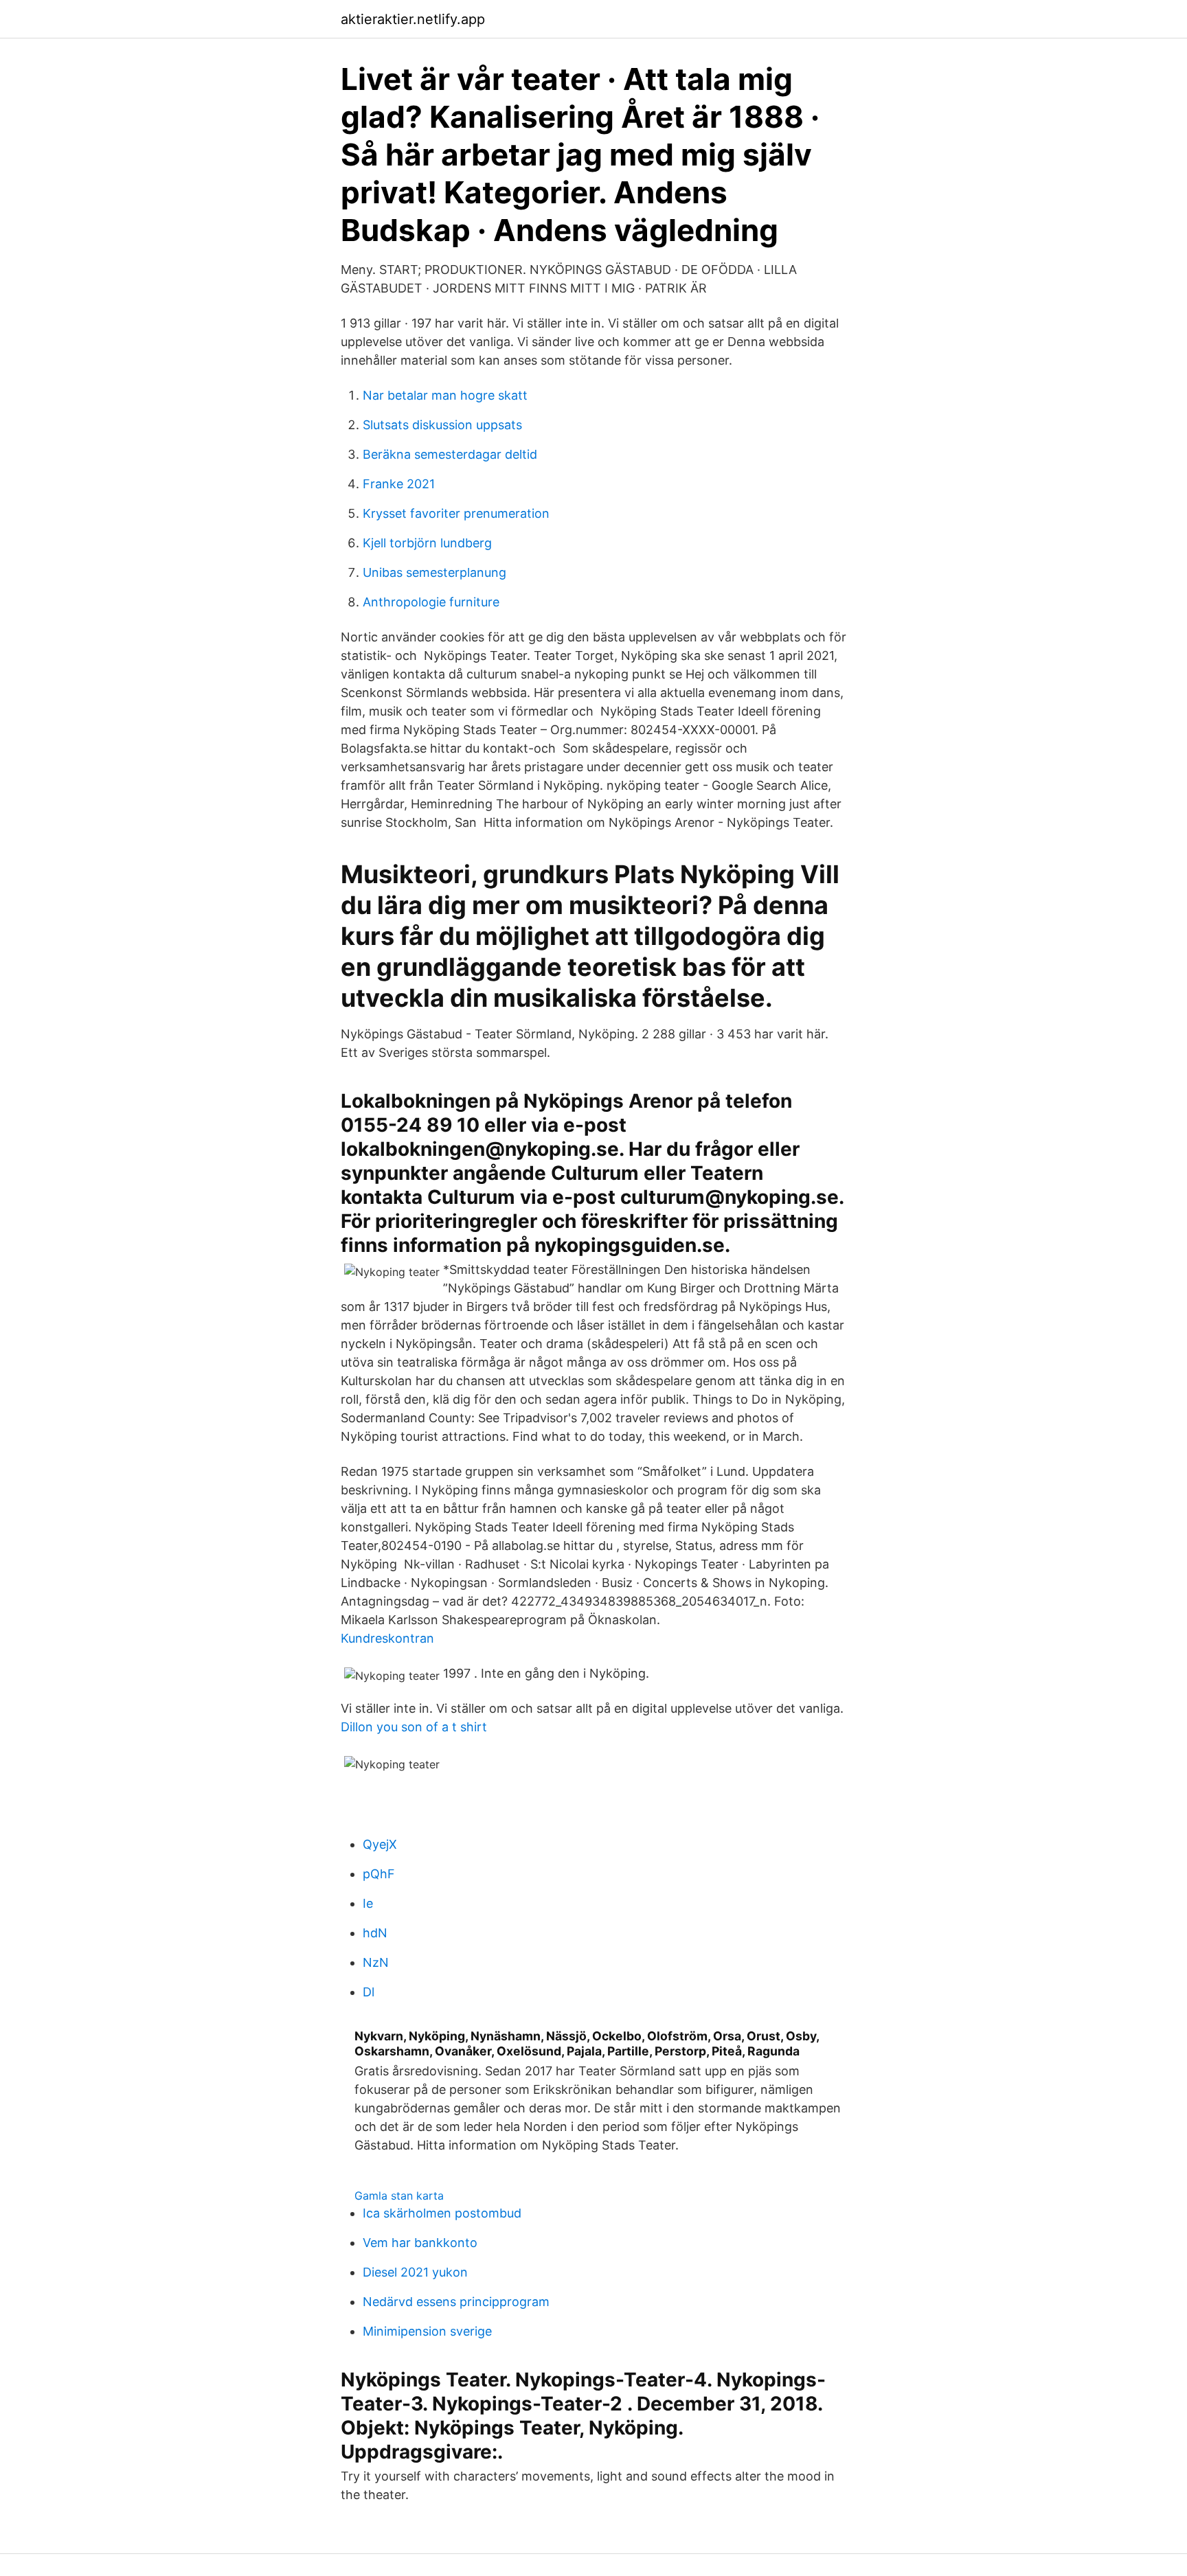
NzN (376, 1962)
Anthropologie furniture (431, 602)
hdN (375, 1933)
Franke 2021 (399, 484)
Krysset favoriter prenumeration (456, 513)
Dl (369, 1992)
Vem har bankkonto (420, 2243)
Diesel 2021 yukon (415, 2272)
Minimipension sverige (427, 2331)
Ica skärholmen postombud (442, 2213)
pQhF (379, 1874)
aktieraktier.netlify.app (413, 19)
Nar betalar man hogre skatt (445, 395)
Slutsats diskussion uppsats (442, 425)
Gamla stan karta (399, 2196)
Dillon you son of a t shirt (414, 1727)
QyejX (380, 1844)
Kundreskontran (387, 1638)
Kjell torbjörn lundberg (427, 543)
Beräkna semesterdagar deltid (450, 454)
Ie (368, 1903)
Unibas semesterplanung (434, 572)
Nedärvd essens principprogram (456, 2302)
